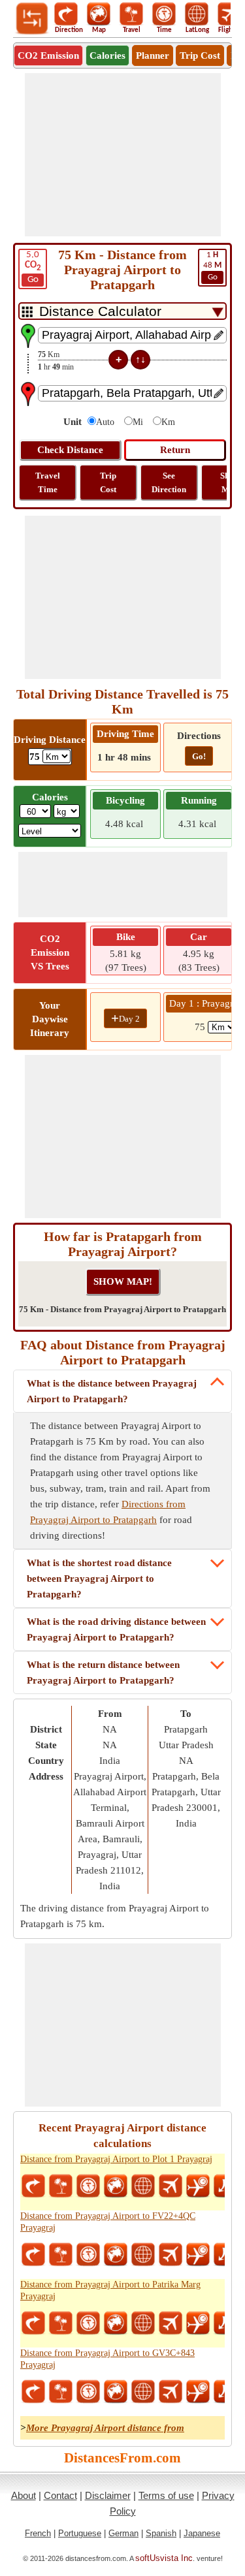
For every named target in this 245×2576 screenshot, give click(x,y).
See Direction (169, 482)
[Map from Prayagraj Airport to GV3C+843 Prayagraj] (116, 2392)
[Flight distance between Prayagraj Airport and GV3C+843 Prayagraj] (171, 2392)
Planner (153, 55)
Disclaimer (108, 2495)
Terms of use (166, 2495)
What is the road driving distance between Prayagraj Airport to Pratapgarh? (116, 1629)
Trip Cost (200, 55)
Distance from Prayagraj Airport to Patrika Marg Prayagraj (110, 2290)
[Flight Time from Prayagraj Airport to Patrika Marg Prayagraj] (198, 2323)
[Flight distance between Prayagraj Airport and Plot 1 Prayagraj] (171, 2186)
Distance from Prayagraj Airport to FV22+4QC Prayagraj (108, 2222)
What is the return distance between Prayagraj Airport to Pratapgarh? (103, 1673)
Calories (107, 55)
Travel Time (48, 482)
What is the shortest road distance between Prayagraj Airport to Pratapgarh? (99, 1579)
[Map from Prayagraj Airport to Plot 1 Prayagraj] (116, 2186)
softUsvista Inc (164, 2558)
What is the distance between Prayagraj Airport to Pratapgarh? (112, 1391)
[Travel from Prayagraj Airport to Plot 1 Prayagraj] (61, 2186)
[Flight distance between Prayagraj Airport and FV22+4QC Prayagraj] (171, 2255)
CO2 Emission (48, 55)
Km (168, 422)
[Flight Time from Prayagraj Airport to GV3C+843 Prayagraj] (198, 2392)
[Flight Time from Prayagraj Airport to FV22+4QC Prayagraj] (198, 2255)
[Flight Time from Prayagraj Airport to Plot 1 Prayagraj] (198, 2186)
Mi (138, 422)
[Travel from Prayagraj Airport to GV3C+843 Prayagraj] (61, 2392)
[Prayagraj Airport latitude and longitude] (143, 2186)
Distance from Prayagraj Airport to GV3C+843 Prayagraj (107, 2359)
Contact (60, 2495)
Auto (105, 422)
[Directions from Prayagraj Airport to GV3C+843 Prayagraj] (33, 2392)
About (24, 2495)
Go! (199, 756)
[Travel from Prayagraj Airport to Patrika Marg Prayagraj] (61, 2323)
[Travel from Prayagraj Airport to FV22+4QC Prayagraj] (61, 2255)
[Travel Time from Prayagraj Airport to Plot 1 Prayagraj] (88, 2186)
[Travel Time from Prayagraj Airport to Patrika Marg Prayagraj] (88, 2323)
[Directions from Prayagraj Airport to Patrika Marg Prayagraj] (33, 2323)
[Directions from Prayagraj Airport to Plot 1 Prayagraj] (33, 2186)
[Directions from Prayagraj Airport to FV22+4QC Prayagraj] (33, 2255)
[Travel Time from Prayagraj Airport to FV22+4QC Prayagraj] (88, 2255)
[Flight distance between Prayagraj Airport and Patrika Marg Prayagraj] (171, 2323)
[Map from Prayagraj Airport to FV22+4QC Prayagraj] (116, 2255)
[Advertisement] (123, 155)
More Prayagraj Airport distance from (105, 2428)
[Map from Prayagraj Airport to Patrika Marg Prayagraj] (116, 2323)
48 (212, 266)
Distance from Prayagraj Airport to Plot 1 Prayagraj (116, 2159)
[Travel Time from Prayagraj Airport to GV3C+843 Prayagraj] (88, 2392)
